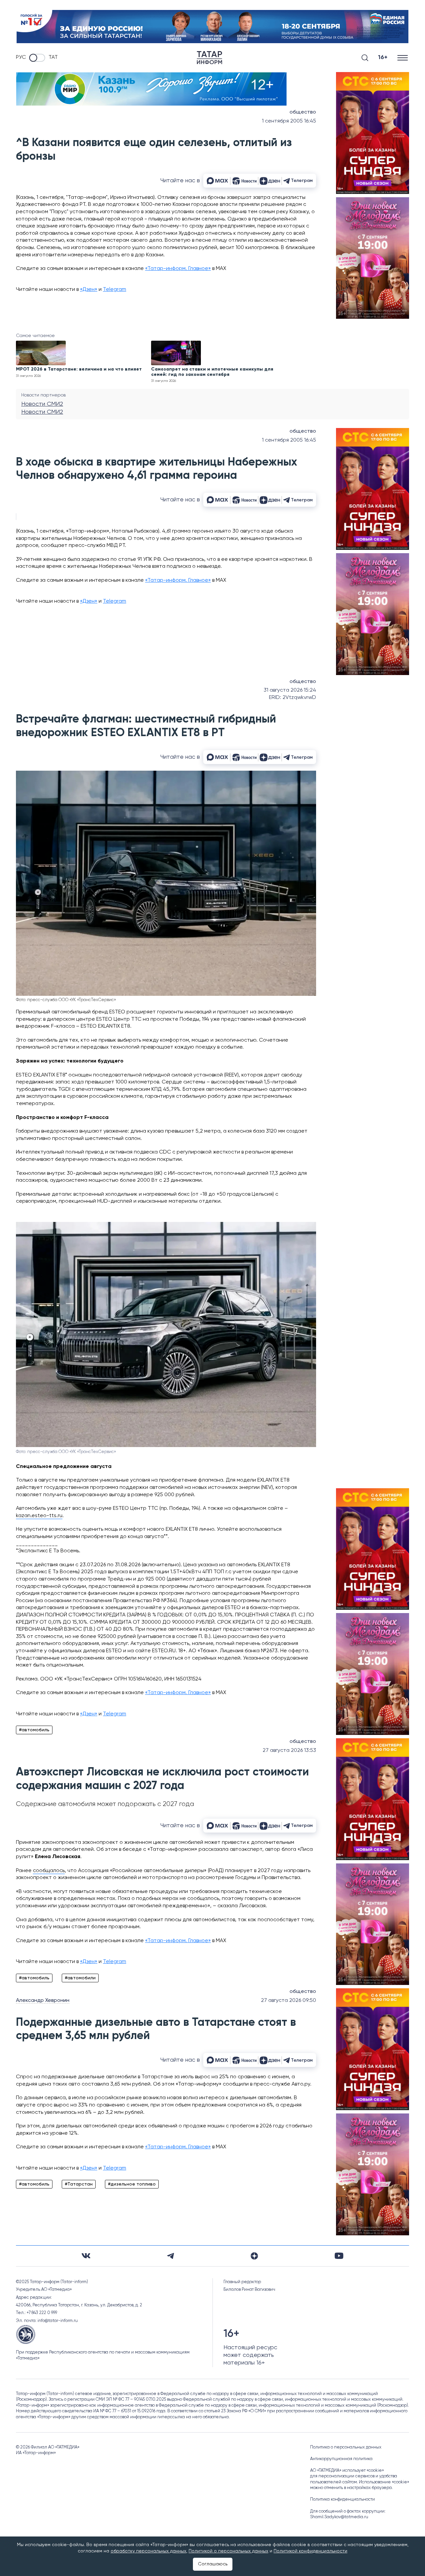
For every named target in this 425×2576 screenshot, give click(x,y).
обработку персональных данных (148, 2551)
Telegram (115, 290)
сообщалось (49, 1871)
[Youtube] (339, 2256)
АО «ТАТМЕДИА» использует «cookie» (347, 2471)
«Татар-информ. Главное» (178, 269)
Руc (21, 57)
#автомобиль (34, 1730)
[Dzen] (254, 2256)
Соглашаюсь (213, 2564)
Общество (303, 112)
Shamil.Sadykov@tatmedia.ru (339, 2517)
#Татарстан (79, 2184)
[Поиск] (365, 58)
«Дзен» (89, 290)
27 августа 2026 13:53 (289, 1751)
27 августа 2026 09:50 (289, 2001)
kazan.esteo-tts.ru (39, 1516)
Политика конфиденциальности (342, 2499)
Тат (53, 57)
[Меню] (403, 58)
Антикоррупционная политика (341, 2459)
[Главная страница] (210, 58)
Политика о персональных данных (346, 2447)
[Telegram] (170, 2256)
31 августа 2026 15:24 (290, 690)
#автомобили (80, 1978)
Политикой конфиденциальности (310, 2551)
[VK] (86, 2256)
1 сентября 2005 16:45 (289, 121)
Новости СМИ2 (42, 404)
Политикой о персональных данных (228, 2551)
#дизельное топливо (132, 2184)
